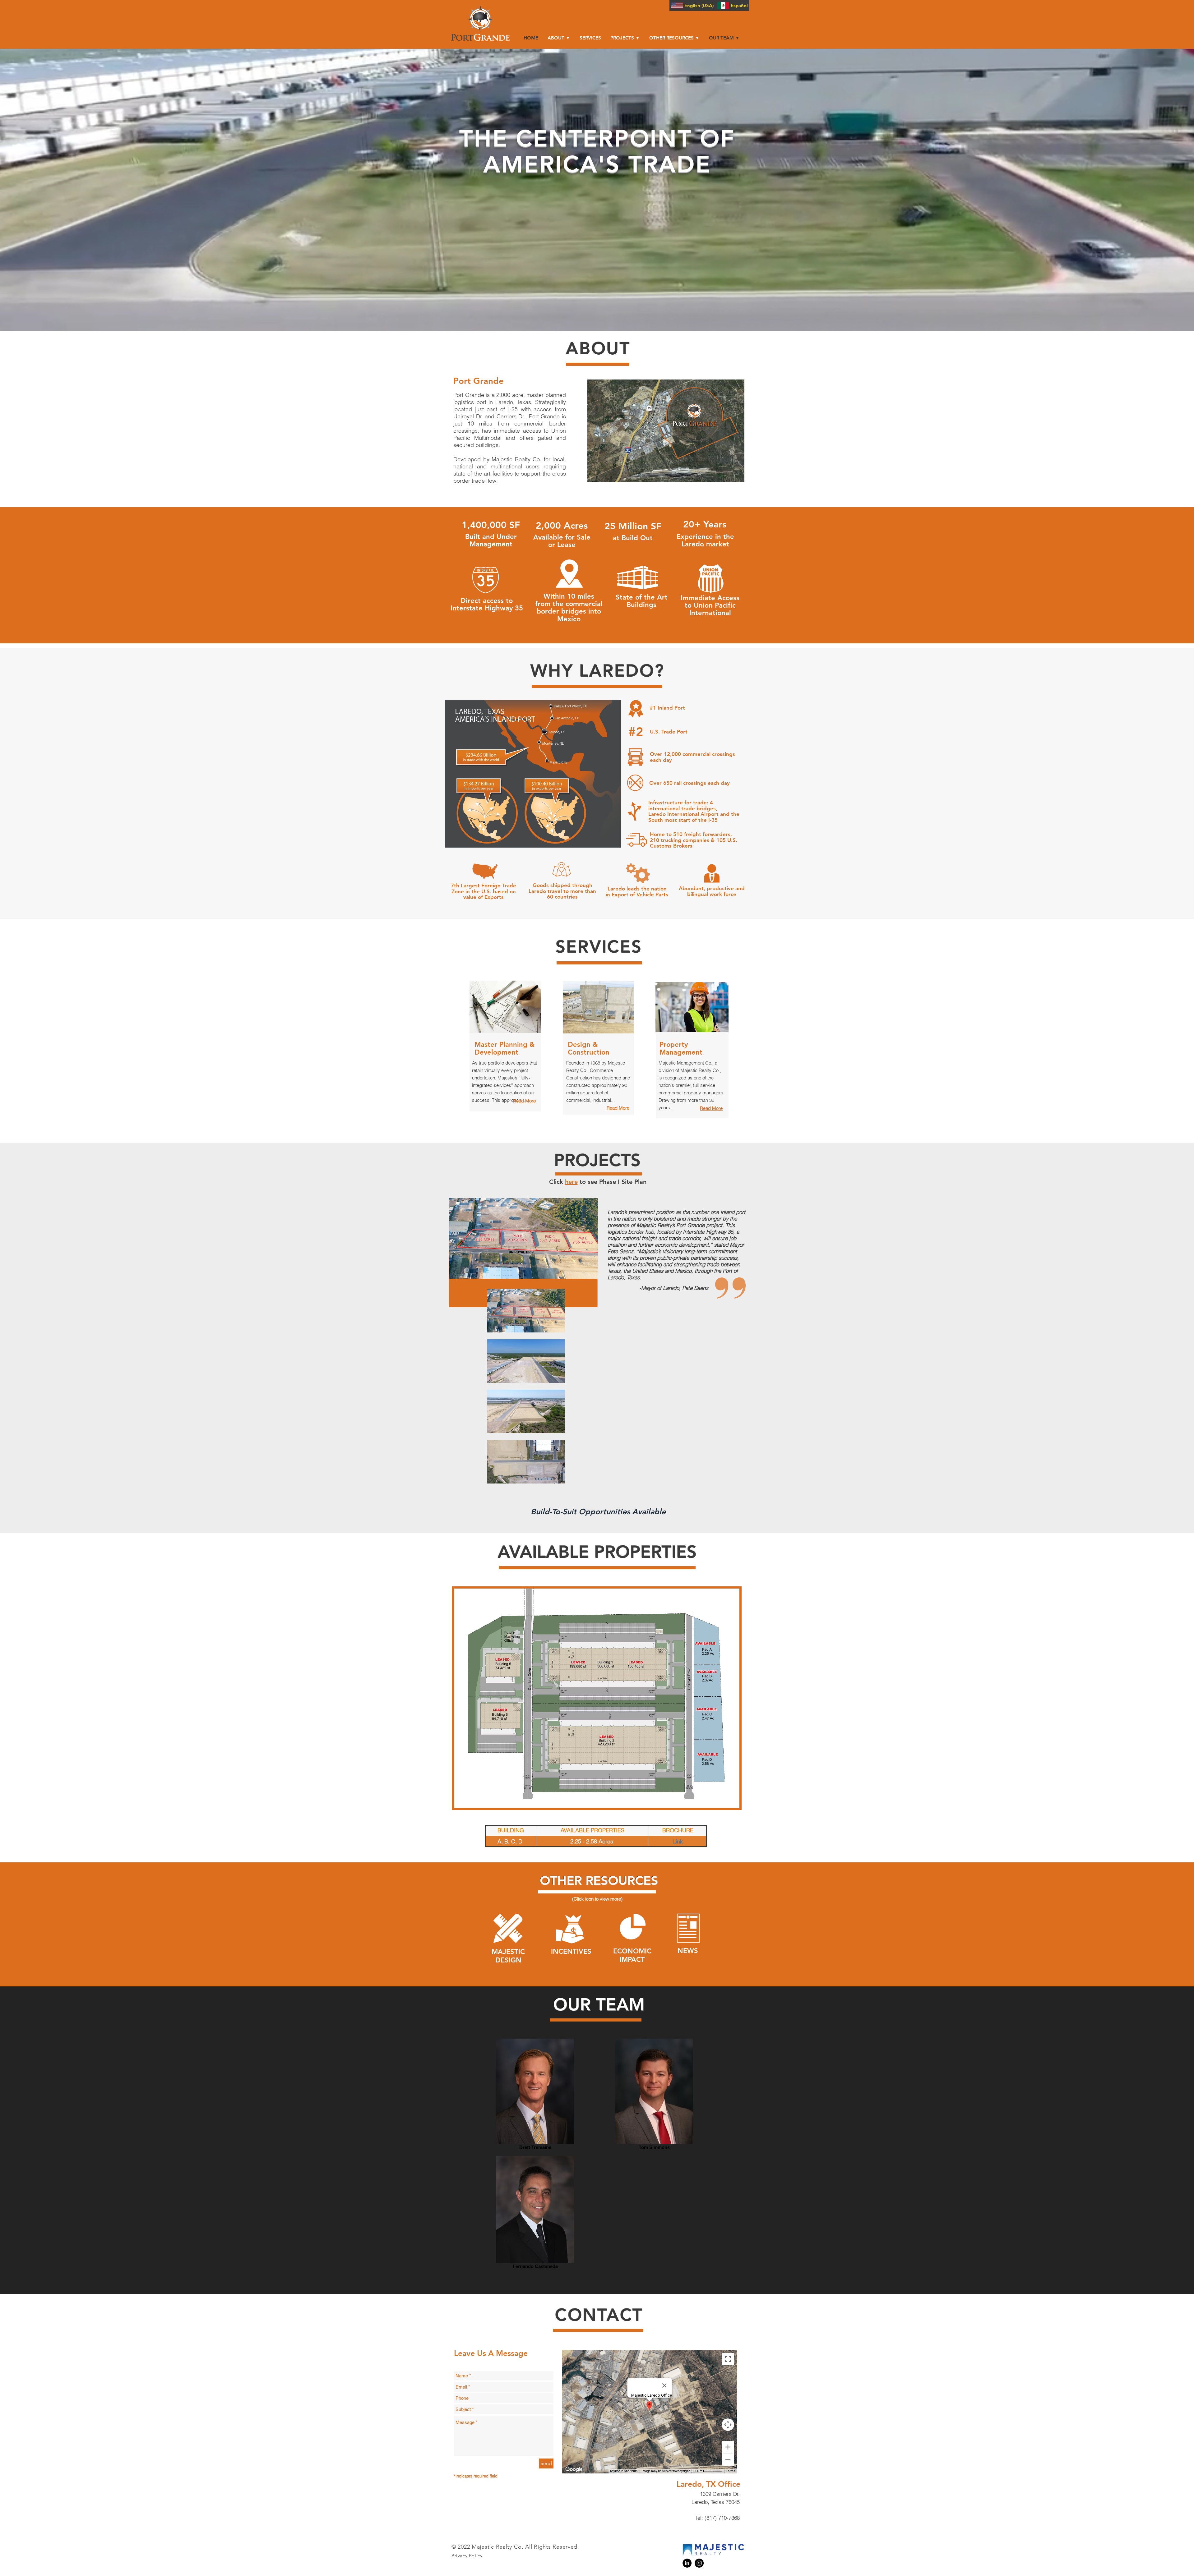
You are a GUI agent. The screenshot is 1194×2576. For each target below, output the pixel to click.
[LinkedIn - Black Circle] (687, 2563)
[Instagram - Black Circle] (699, 2563)
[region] (523, 1239)
